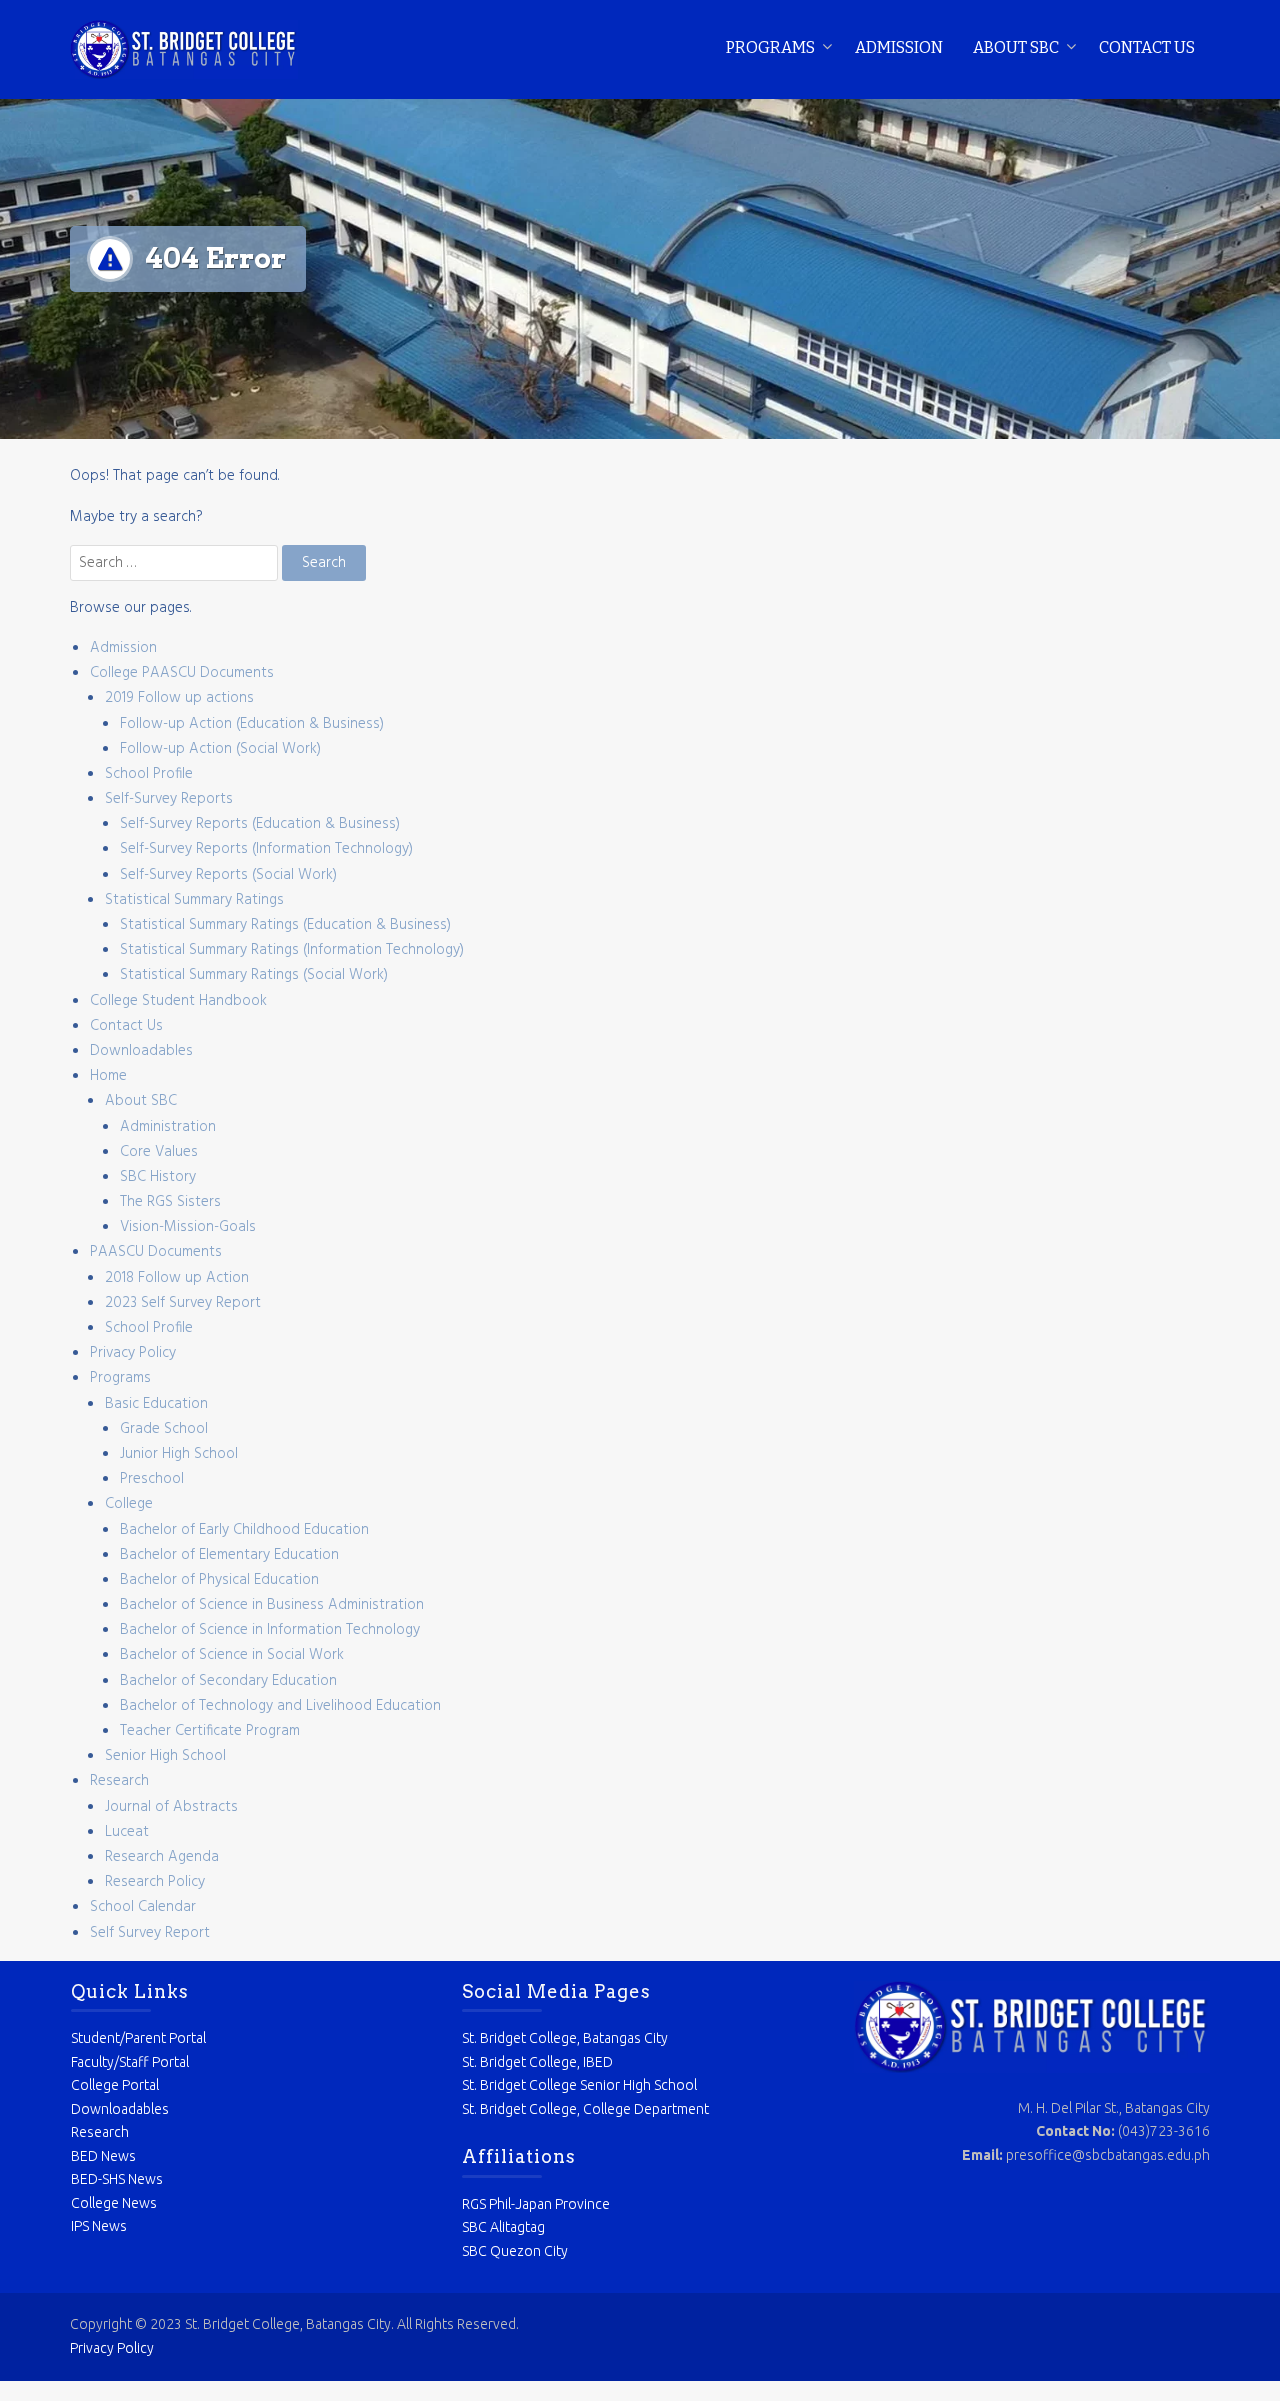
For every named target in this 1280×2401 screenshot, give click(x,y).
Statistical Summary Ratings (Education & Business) (285, 925)
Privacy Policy (133, 1353)
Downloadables (141, 1051)
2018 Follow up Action (177, 1278)
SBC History (158, 1177)
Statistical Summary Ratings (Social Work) (254, 975)
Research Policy (155, 1882)
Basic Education (156, 1404)
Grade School (164, 1429)
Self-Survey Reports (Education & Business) (260, 824)
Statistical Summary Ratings (194, 900)
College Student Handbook (178, 1001)
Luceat (127, 1832)
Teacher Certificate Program (210, 1731)
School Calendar (143, 1907)
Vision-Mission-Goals (188, 1227)
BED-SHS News (117, 2179)
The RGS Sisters (170, 1202)
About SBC (1016, 47)
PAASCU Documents (156, 1252)
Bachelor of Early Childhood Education (244, 1530)
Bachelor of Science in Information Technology (270, 1630)
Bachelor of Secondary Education (228, 1681)
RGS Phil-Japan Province (536, 2204)
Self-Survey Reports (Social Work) (228, 875)
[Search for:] (176, 563)
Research (119, 1781)
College (129, 1504)
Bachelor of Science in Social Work (232, 1655)
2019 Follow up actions (179, 698)
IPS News (99, 2226)
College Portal (115, 2085)
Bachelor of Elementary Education (229, 1555)
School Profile (149, 774)
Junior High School (179, 1454)
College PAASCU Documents (182, 673)
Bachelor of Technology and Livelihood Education (280, 1706)
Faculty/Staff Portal (130, 2062)
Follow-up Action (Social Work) (220, 749)
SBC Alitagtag (503, 2227)
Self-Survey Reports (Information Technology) (266, 849)
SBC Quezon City (515, 2251)
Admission (899, 47)
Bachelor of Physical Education (219, 1580)
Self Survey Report (150, 1933)
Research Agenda (162, 1857)
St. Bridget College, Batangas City (565, 2038)
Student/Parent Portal (138, 2038)
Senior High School (165, 1756)
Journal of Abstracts (171, 1807)
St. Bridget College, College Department (585, 2109)
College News (114, 2203)
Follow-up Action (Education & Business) (252, 724)
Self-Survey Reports (169, 799)
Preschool (152, 1479)
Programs (770, 47)
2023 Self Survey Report (183, 1303)
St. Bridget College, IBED (537, 2062)
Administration (168, 1127)
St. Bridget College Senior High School (579, 2085)
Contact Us (1147, 47)
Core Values (159, 1152)
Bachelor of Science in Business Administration (272, 1605)
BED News (103, 2156)
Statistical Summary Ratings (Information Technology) (292, 950)
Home (108, 1076)
